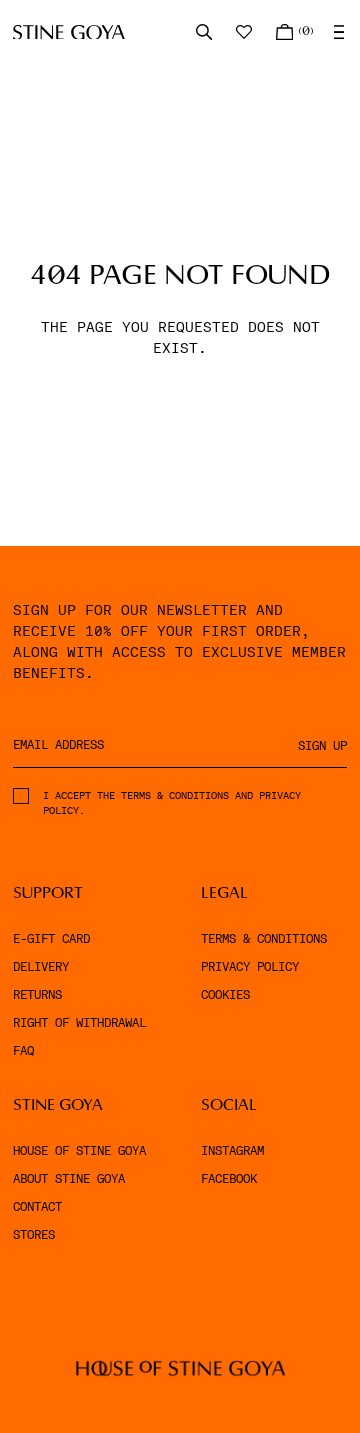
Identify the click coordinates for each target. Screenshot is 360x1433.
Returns (37, 995)
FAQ (23, 1051)
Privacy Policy (250, 967)
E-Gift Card (51, 939)
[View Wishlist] (246, 32)
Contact (37, 1207)
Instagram (232, 1151)
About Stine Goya (69, 1179)
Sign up (322, 746)
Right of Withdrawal (79, 1023)
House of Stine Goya (79, 1151)
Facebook (229, 1179)
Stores (34, 1235)
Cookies (225, 995)
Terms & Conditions (264, 939)
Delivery (41, 967)
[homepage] (69, 32)
